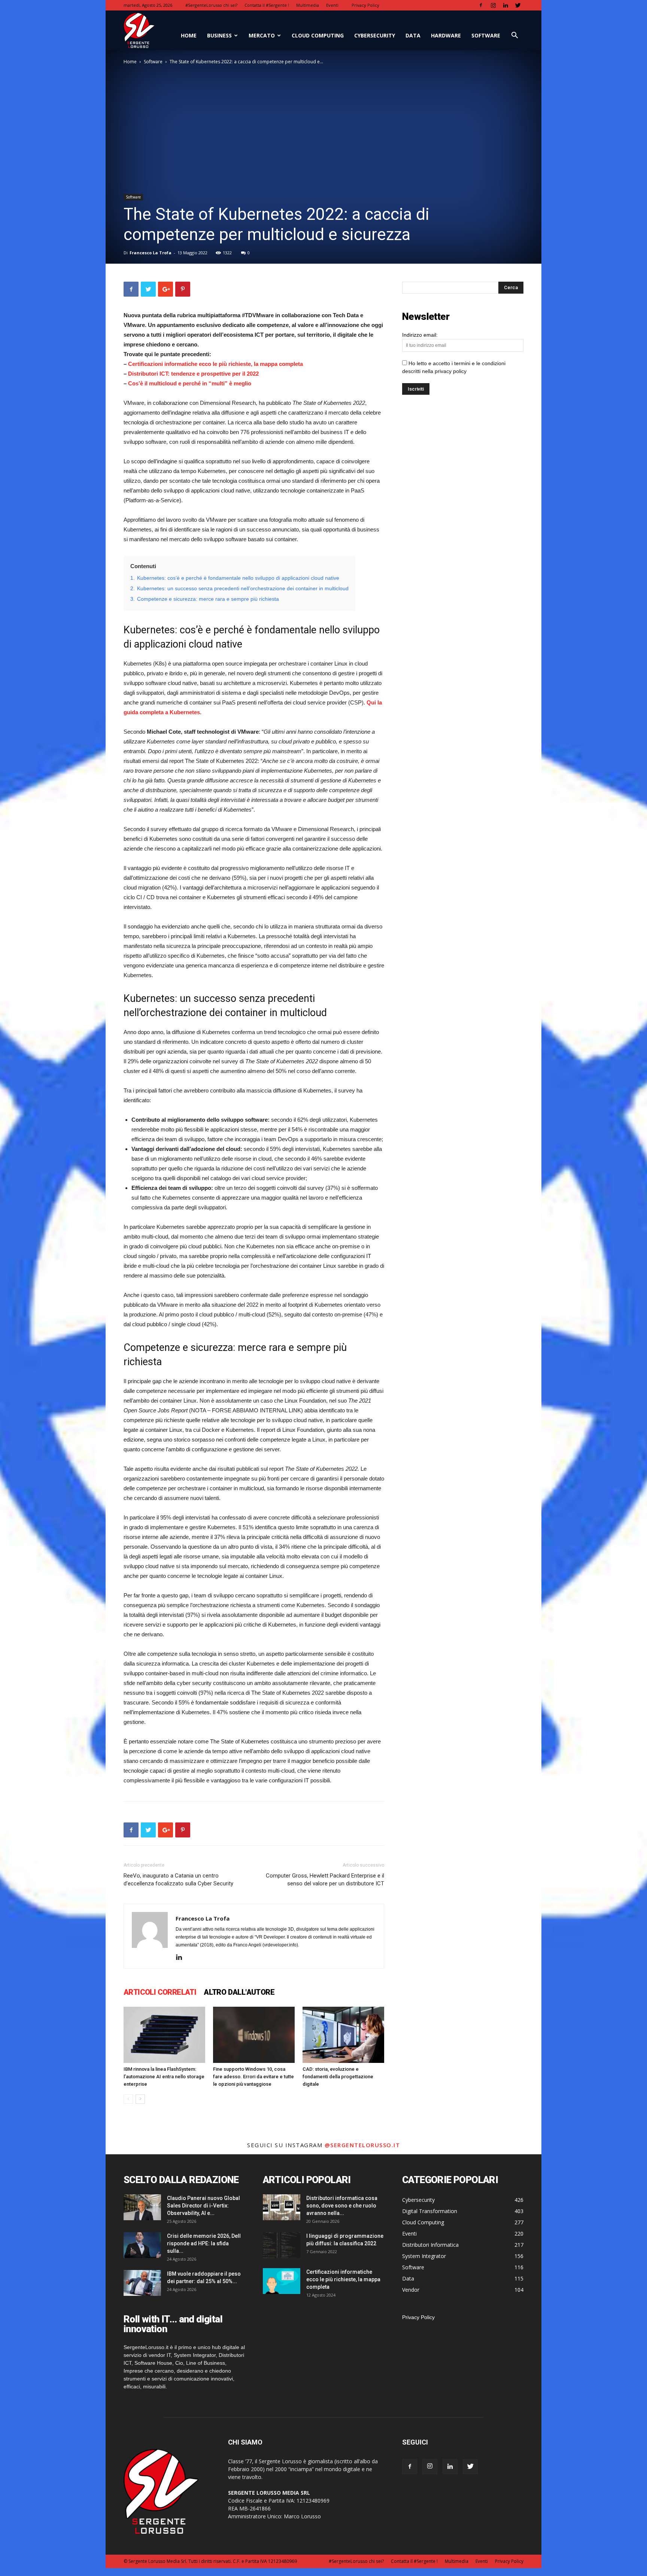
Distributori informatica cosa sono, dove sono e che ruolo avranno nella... (342, 2206)
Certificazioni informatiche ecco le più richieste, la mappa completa (215, 364)
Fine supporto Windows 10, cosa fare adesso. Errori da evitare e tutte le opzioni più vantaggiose (253, 2077)
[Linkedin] (505, 5)
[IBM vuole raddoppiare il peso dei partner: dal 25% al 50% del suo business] (142, 2283)
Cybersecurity (375, 35)
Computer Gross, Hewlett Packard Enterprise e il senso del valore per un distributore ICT (325, 1880)
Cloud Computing (318, 35)
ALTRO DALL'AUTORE (239, 1992)
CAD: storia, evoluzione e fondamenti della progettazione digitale (338, 2077)
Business (219, 35)
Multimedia (308, 5)
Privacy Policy (365, 5)
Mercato (262, 35)
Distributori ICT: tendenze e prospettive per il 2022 (193, 374)
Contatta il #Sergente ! (267, 5)
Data (413, 35)
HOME (189, 35)
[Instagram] (493, 5)
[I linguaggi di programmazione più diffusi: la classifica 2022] (282, 2245)
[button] (514, 36)
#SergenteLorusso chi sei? (211, 5)
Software (486, 35)
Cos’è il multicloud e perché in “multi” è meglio (190, 383)
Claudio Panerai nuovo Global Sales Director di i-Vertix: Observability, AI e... (203, 2206)
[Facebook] (481, 5)
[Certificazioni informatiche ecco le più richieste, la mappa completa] (282, 2281)
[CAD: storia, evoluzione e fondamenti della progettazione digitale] (343, 2035)
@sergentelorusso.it (362, 2145)
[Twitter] (518, 5)
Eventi (332, 5)
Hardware (446, 35)
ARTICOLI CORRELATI (160, 1992)
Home (130, 62)
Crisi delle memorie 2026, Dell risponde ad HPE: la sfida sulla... (204, 2243)
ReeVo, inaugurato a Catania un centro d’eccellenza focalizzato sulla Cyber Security (178, 1880)
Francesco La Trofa (151, 253)
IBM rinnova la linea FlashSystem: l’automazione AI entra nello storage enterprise (164, 2077)
